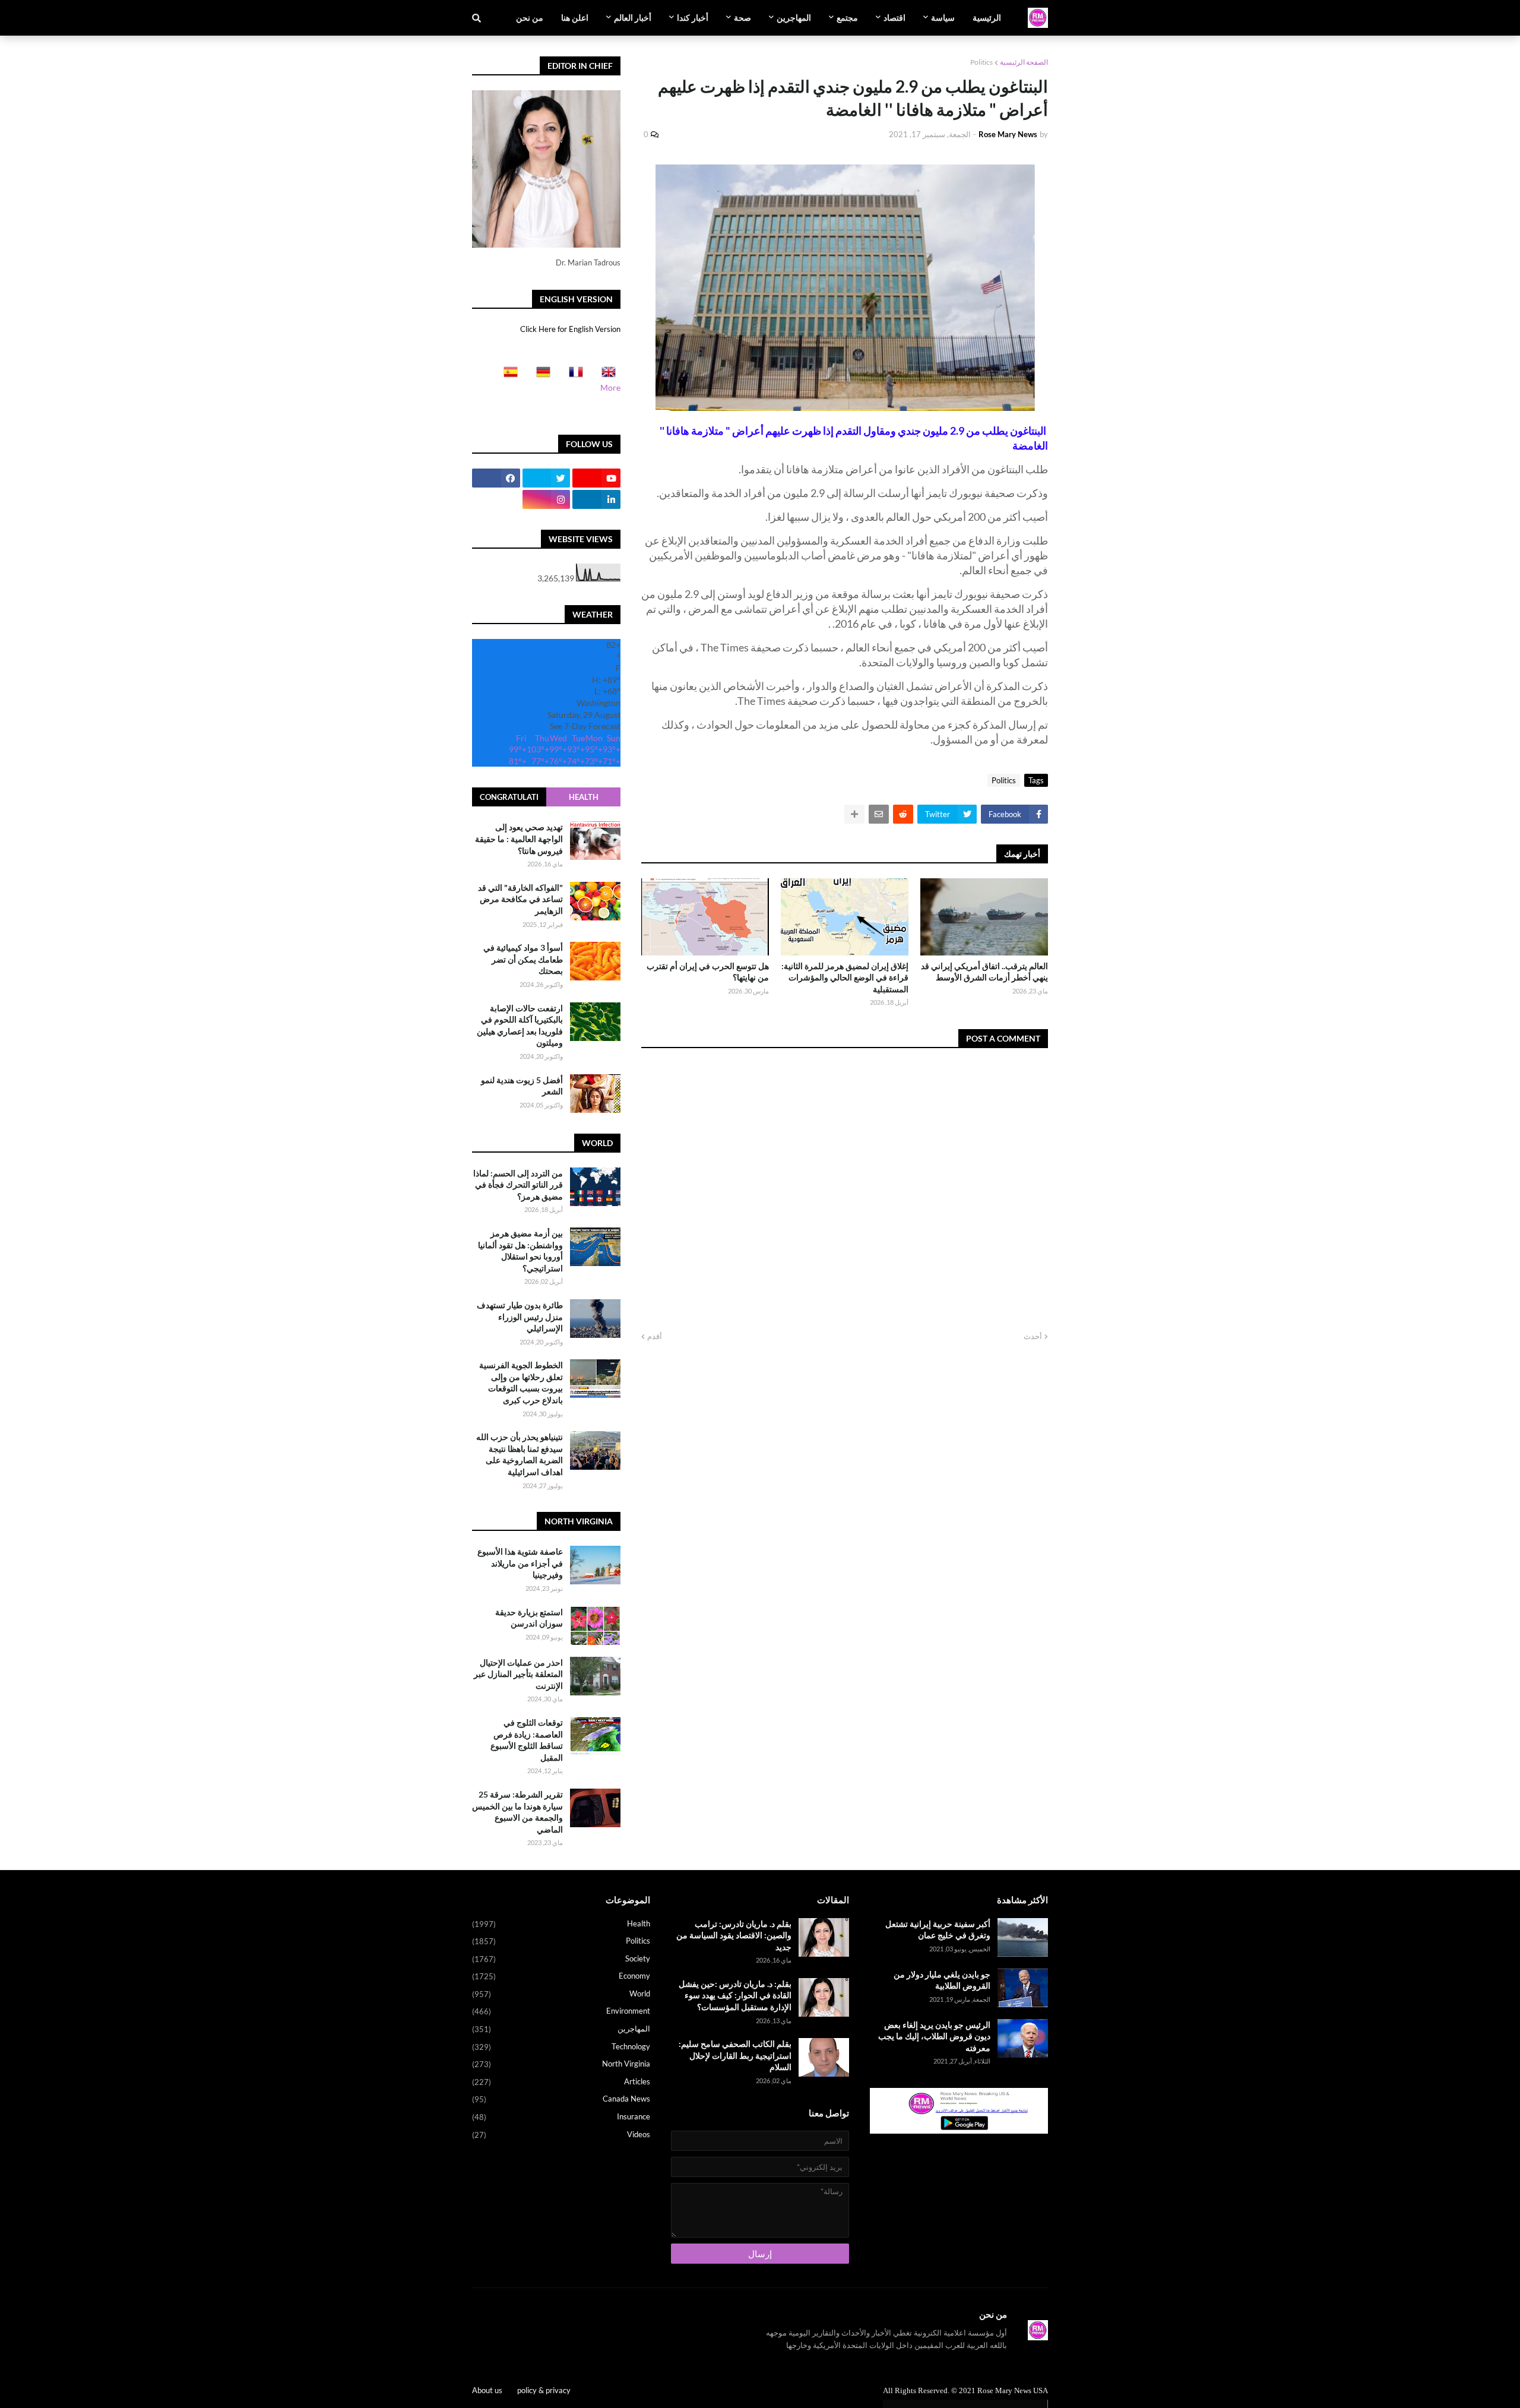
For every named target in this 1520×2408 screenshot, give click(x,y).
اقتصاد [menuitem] (894, 18)
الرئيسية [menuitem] (987, 18)
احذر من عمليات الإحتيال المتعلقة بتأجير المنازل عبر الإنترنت (518, 1674)
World (561, 1994)
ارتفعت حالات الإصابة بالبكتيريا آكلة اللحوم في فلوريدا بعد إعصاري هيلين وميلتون (520, 1026)
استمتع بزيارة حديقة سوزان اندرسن (529, 1618)
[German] (540, 376)
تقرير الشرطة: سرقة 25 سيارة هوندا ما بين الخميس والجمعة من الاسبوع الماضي (517, 1812)
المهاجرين (561, 2029)
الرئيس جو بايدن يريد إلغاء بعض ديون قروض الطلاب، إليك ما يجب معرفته (934, 2036)
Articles (561, 2082)
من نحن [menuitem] (530, 18)
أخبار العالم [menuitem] (633, 18)
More (610, 387)
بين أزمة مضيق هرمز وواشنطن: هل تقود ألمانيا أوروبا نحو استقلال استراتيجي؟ (520, 1251)
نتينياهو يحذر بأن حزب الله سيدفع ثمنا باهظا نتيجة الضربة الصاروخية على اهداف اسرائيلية (520, 1454)
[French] (572, 376)
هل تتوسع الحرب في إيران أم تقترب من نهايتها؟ (708, 972)
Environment (561, 2011)
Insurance (561, 2117)
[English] (605, 376)
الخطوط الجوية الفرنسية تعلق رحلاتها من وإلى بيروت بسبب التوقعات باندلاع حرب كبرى (521, 1382)
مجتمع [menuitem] (847, 18)
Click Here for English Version (570, 329)
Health (584, 797)
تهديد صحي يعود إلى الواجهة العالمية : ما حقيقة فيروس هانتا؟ (519, 838)
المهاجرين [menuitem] (794, 18)
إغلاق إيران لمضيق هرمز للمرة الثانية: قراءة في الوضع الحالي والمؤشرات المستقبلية (845, 977)
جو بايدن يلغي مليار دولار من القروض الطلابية (942, 1980)
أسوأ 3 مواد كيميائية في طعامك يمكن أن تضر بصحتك (523, 959)
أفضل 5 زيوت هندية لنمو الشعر (522, 1086)
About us (487, 2390)
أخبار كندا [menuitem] (693, 18)
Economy (561, 1976)
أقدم (655, 1336)
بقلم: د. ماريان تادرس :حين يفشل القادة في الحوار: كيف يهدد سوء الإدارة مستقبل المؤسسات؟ (735, 1995)
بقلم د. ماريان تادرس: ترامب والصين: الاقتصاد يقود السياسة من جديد (734, 1935)
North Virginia (561, 2064)
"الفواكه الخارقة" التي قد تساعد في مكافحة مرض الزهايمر (520, 899)
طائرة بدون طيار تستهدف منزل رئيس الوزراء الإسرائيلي (520, 1317)
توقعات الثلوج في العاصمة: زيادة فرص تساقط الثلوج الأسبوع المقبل (527, 1740)
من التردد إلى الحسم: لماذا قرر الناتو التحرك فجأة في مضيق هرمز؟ (518, 1185)
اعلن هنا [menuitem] (575, 18)
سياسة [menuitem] (943, 18)
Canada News (561, 2099)
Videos (561, 2135)
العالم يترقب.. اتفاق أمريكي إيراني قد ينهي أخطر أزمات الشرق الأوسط (984, 972)
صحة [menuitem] (742, 18)
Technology (561, 2047)
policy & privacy (544, 2390)
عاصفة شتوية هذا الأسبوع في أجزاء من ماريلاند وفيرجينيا (520, 1563)
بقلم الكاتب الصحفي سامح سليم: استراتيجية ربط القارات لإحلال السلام (735, 2055)
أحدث (1033, 1336)
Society (561, 1959)
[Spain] (507, 376)
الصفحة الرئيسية (1024, 62)
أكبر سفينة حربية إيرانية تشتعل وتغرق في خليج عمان (938, 1930)
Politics (981, 62)
